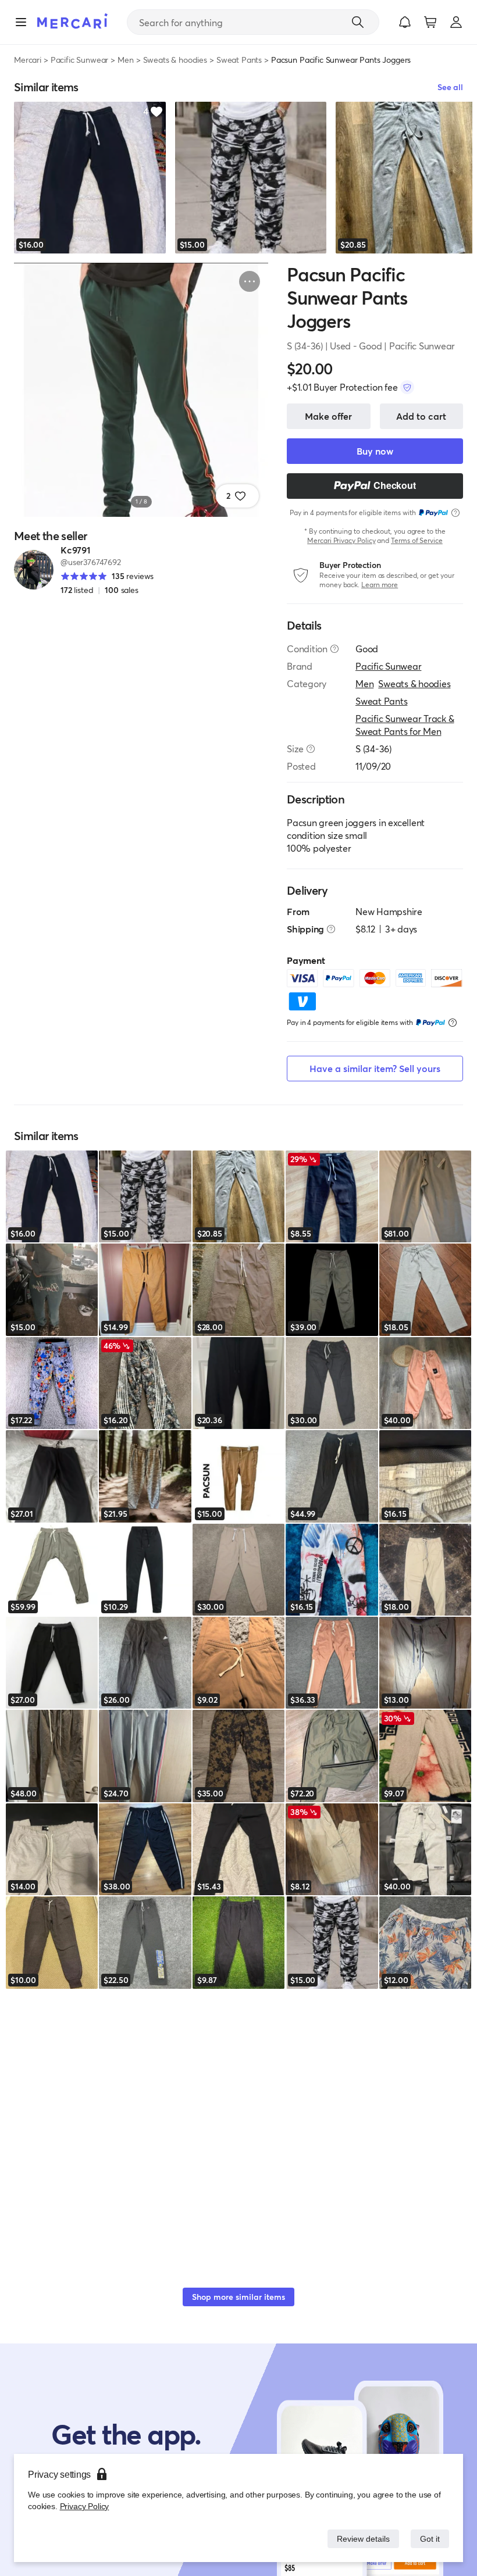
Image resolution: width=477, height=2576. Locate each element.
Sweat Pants (239, 60)
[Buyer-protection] (407, 387)
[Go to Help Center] (334, 649)
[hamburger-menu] (21, 22)
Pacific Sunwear (80, 60)
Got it (429, 2539)
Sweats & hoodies (175, 60)
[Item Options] (250, 281)
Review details (360, 2539)
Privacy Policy (83, 2506)
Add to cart (421, 416)
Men (126, 60)
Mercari (28, 60)
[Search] (358, 22)
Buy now (375, 451)
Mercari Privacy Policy (341, 540)
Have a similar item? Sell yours (375, 1068)
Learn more (380, 585)
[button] (405, 22)
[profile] (456, 22)
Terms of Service (417, 540)
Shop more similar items (238, 2297)
